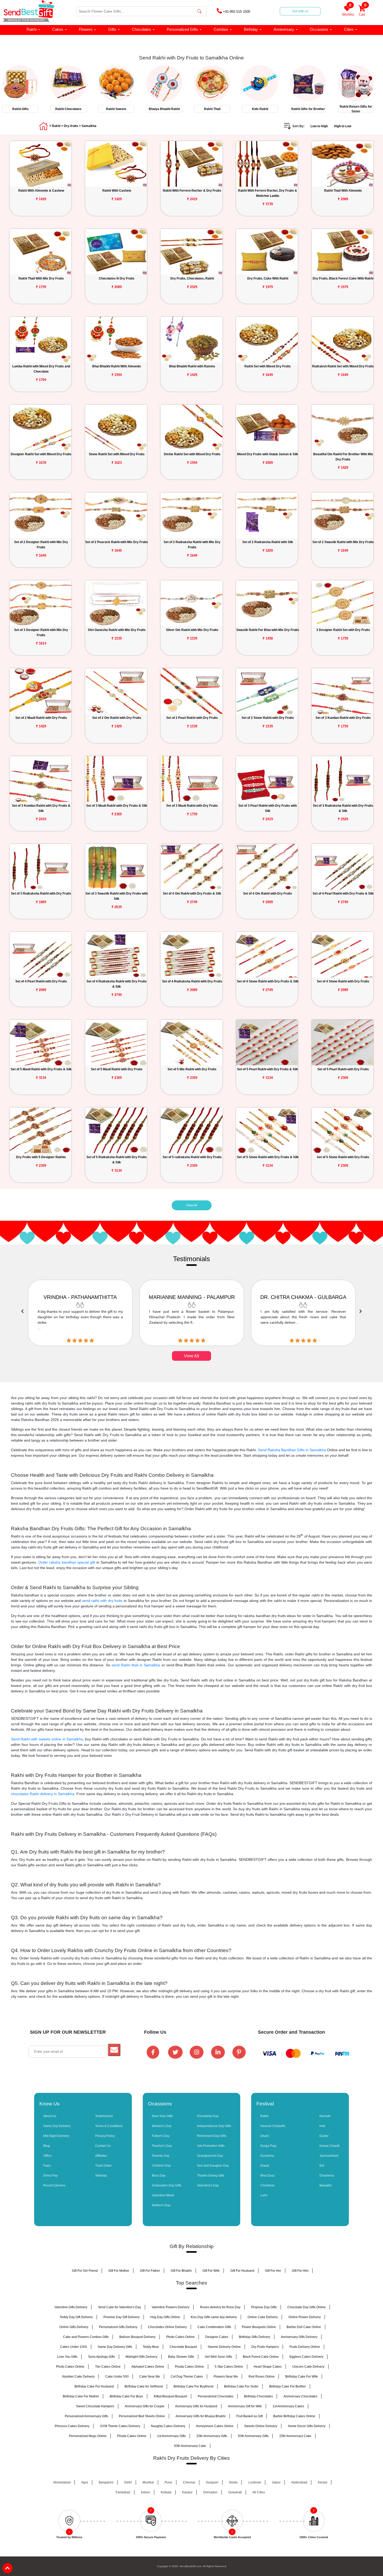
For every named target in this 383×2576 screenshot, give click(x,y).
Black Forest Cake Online (261, 2357)
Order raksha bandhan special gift (67, 1562)
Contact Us (103, 2146)
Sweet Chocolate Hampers (95, 2406)
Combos (221, 29)
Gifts (112, 29)
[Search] (199, 11)
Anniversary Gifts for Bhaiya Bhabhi (201, 2416)
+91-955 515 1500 (236, 12)
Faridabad (123, 2492)
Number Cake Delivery (78, 2377)
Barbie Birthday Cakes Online (294, 2416)
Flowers (86, 29)
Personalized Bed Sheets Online (142, 2416)
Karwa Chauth (330, 2146)
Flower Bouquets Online (259, 2327)
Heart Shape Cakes (268, 2367)
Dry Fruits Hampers (265, 2347)
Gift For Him (300, 2271)
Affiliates (101, 2156)
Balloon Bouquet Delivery (137, 2337)
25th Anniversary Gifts (212, 2436)
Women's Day (162, 2126)
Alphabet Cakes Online (148, 2367)
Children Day (161, 2166)
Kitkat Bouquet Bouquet (170, 2396)
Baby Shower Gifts (181, 2357)
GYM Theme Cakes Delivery (120, 2426)
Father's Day (161, 2136)
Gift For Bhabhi (181, 2271)
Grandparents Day (210, 2156)
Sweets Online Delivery (261, 2426)
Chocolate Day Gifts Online (307, 2307)
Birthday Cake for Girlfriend (144, 2386)
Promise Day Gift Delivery (122, 2317)
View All (192, 1205)
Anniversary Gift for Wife (245, 2406)
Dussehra (267, 2156)
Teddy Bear (151, 2347)
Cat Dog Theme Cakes (187, 2377)
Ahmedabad (62, 2482)
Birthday (251, 29)
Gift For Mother (119, 2271)
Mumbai (148, 2482)
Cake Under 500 (117, 2377)
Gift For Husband (242, 2271)
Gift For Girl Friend (85, 2271)
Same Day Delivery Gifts (115, 2347)
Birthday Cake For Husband (94, 2386)
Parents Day (161, 2156)
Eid (322, 2166)
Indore (146, 2492)
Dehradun (210, 2492)
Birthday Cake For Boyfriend (193, 2386)
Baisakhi (326, 2185)
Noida (233, 2482)
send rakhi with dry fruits (102, 1601)
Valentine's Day (208, 2185)
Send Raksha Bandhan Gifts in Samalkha (292, 1450)
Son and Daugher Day (213, 2166)
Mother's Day (161, 2205)
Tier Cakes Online (108, 2367)
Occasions (319, 29)
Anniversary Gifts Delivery (299, 2337)
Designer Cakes (217, 2337)
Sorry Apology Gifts (101, 2357)
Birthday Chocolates (258, 2396)
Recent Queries (54, 2185)
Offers (47, 2156)
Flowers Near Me (226, 2377)
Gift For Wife (211, 2271)
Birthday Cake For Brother (288, 2386)
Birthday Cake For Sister (241, 2386)
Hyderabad (299, 2482)
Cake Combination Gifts (214, 2327)
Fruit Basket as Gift (249, 2416)
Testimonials (104, 2116)
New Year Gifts (162, 2116)
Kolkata (166, 2492)
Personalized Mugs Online (88, 2436)
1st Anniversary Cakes (288, 2406)
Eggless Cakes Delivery (306, 2357)
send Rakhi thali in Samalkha (136, 1665)
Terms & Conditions (109, 2126)
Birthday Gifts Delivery (255, 2337)
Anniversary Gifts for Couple (145, 2406)
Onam (265, 2136)
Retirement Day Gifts (212, 2136)
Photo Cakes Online (180, 2337)
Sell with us (300, 11)
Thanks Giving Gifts (211, 2176)
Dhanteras (327, 2176)
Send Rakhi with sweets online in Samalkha (47, 1739)
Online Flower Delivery (305, 2317)
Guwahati (235, 2492)
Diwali (265, 2166)
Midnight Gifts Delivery (141, 2357)
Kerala (323, 2482)
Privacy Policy (105, 2136)
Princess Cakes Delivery (72, 2426)
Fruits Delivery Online (305, 2347)
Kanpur (187, 2492)
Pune (168, 2482)
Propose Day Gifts (264, 2307)
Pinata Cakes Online (189, 2367)
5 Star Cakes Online (229, 2367)
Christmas (267, 2185)
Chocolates (141, 29)
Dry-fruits (71, 126)
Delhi (128, 2482)
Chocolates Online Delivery (167, 2327)
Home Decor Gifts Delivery (307, 2426)
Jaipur (276, 2482)
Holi (322, 2126)
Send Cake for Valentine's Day (119, 2307)
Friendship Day (208, 2116)
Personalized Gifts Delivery (118, 2327)
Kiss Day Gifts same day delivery (214, 2317)
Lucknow (255, 2482)
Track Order (103, 2166)
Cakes (58, 29)
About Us (50, 2116)
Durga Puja (268, 2146)
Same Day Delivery (57, 2126)
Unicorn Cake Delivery (308, 2367)
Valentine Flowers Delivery (171, 2307)
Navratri (325, 2116)
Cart (363, 11)
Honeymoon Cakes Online (215, 2426)
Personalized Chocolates (216, 2396)
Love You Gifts (67, 2357)
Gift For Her (273, 2271)
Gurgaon (212, 2482)
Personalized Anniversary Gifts (87, 2416)
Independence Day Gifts (214, 2126)
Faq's (47, 2166)
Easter (324, 2136)
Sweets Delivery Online (224, 2347)
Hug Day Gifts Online (165, 2317)
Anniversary (284, 29)
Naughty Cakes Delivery (168, 2426)
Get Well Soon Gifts (218, 2357)
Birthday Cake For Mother (81, 2396)
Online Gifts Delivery (74, 2327)
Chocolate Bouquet (183, 2347)
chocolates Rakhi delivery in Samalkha (43, 1794)
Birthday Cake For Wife (302, 2377)
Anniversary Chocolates (300, 2396)
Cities (349, 29)
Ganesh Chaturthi (273, 2126)
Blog (47, 2146)
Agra (85, 2482)
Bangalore (106, 2482)
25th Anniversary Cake (295, 2436)
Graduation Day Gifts (167, 2185)
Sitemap (101, 2176)
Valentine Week (163, 2195)
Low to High (319, 126)
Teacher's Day (162, 2146)
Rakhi (32, 29)
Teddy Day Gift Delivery (76, 2317)
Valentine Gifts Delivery (71, 2307)
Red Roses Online (262, 2377)
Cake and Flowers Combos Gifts (86, 2337)
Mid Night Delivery (56, 2136)
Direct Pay (51, 2176)
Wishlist (348, 11)
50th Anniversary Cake (190, 2446)
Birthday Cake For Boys (126, 2396)
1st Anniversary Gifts (171, 2436)
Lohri (264, 2195)
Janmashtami (329, 2156)
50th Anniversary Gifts (253, 2436)
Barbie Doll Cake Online (304, 2327)
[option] (24, 88)
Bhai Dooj (267, 2176)
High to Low (343, 126)
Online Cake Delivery (263, 2317)
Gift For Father (150, 2271)
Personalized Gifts (182, 29)
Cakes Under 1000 (74, 2347)
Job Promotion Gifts (211, 2146)
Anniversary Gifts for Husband (196, 2406)
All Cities (259, 2492)
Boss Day (159, 2176)
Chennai (189, 2482)
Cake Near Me (150, 2377)
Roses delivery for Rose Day (220, 2307)
